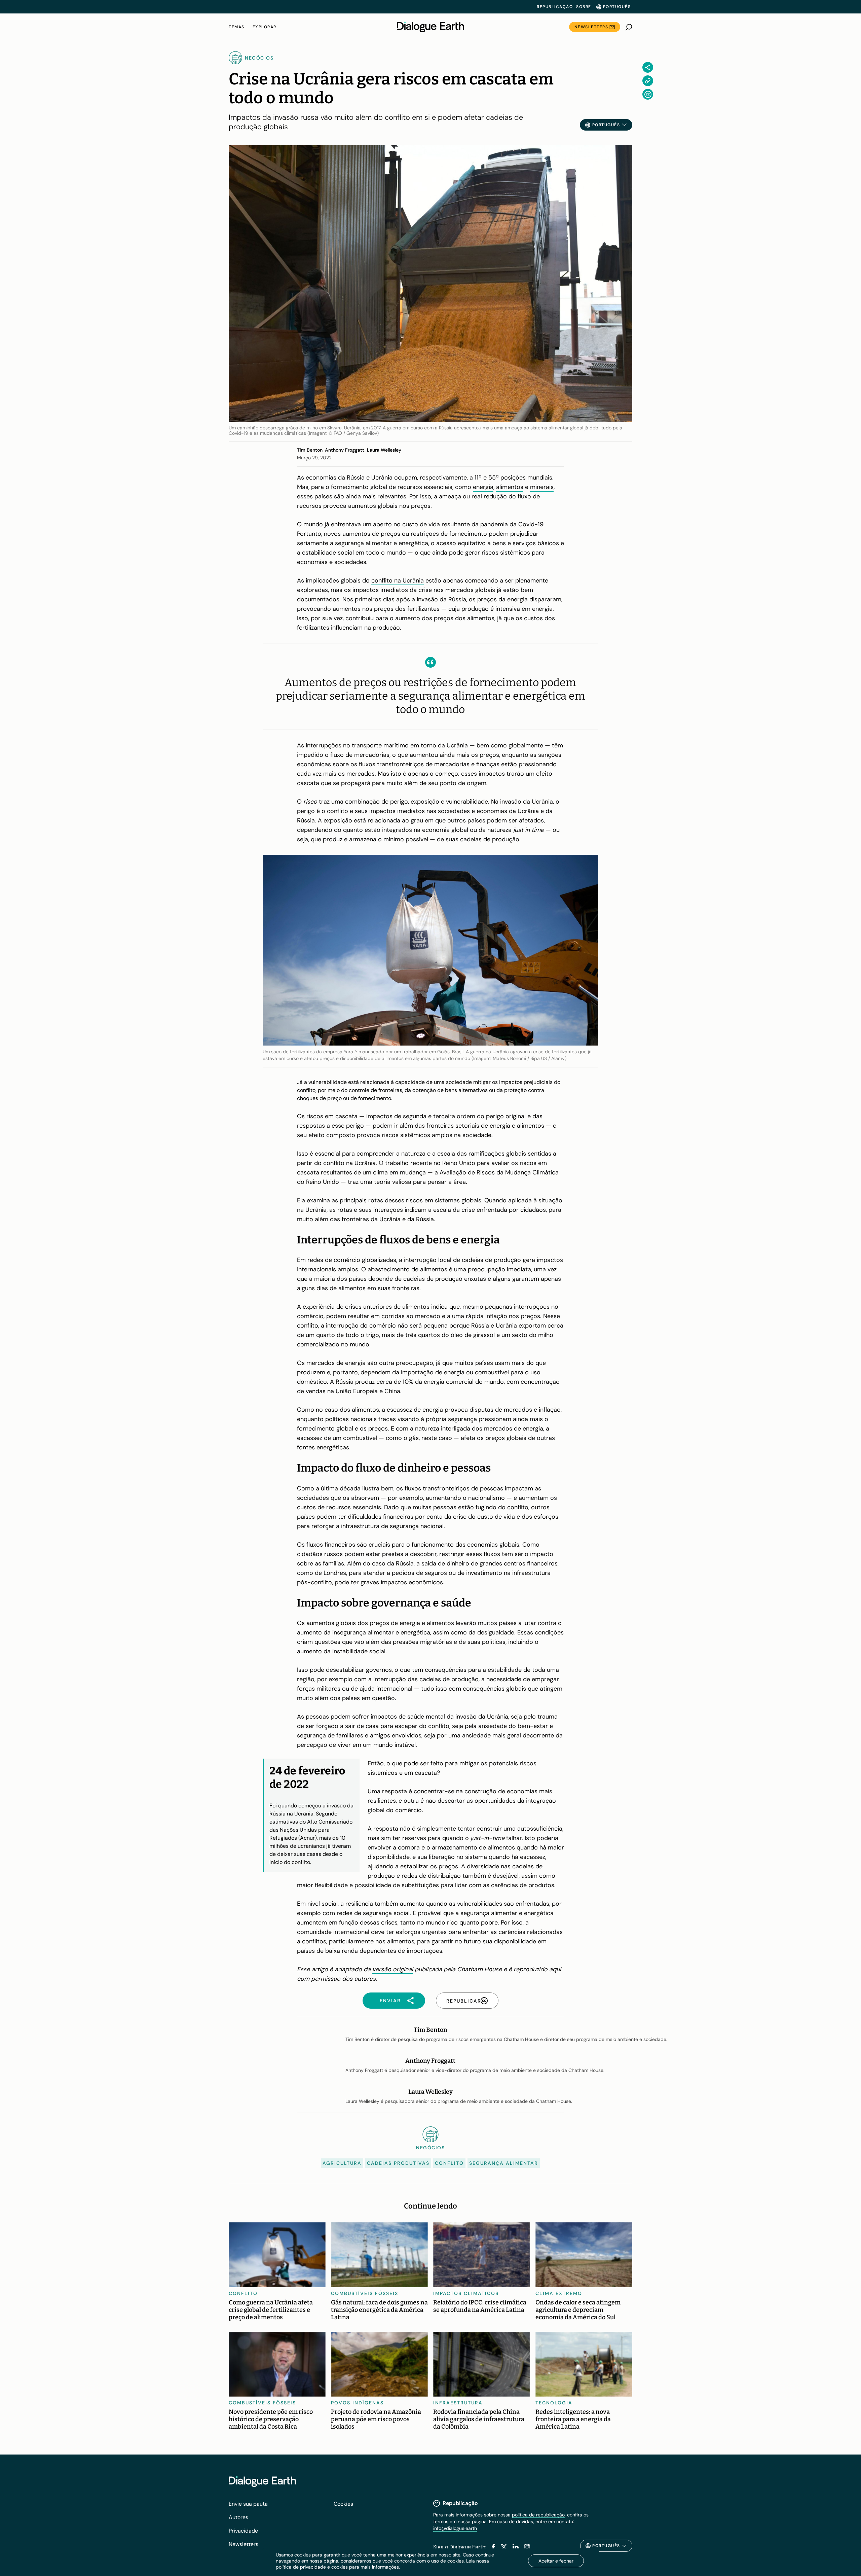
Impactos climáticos (466, 2293)
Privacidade (243, 2531)
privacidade (313, 2567)
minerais (542, 487)
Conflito (449, 2163)
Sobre (584, 7)
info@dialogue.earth (455, 2528)
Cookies (343, 2504)
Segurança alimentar (504, 2163)
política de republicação (538, 2515)
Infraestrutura (458, 2403)
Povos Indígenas (357, 2403)
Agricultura (342, 2163)
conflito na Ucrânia (398, 580)
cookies (340, 2567)
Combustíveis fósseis (365, 2293)
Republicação (555, 7)
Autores (238, 2517)
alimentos (510, 487)
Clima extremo (559, 2293)
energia (483, 487)
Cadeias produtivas (398, 2163)
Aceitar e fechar (556, 2561)
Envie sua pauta (248, 2504)
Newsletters (591, 27)
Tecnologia (554, 2403)
